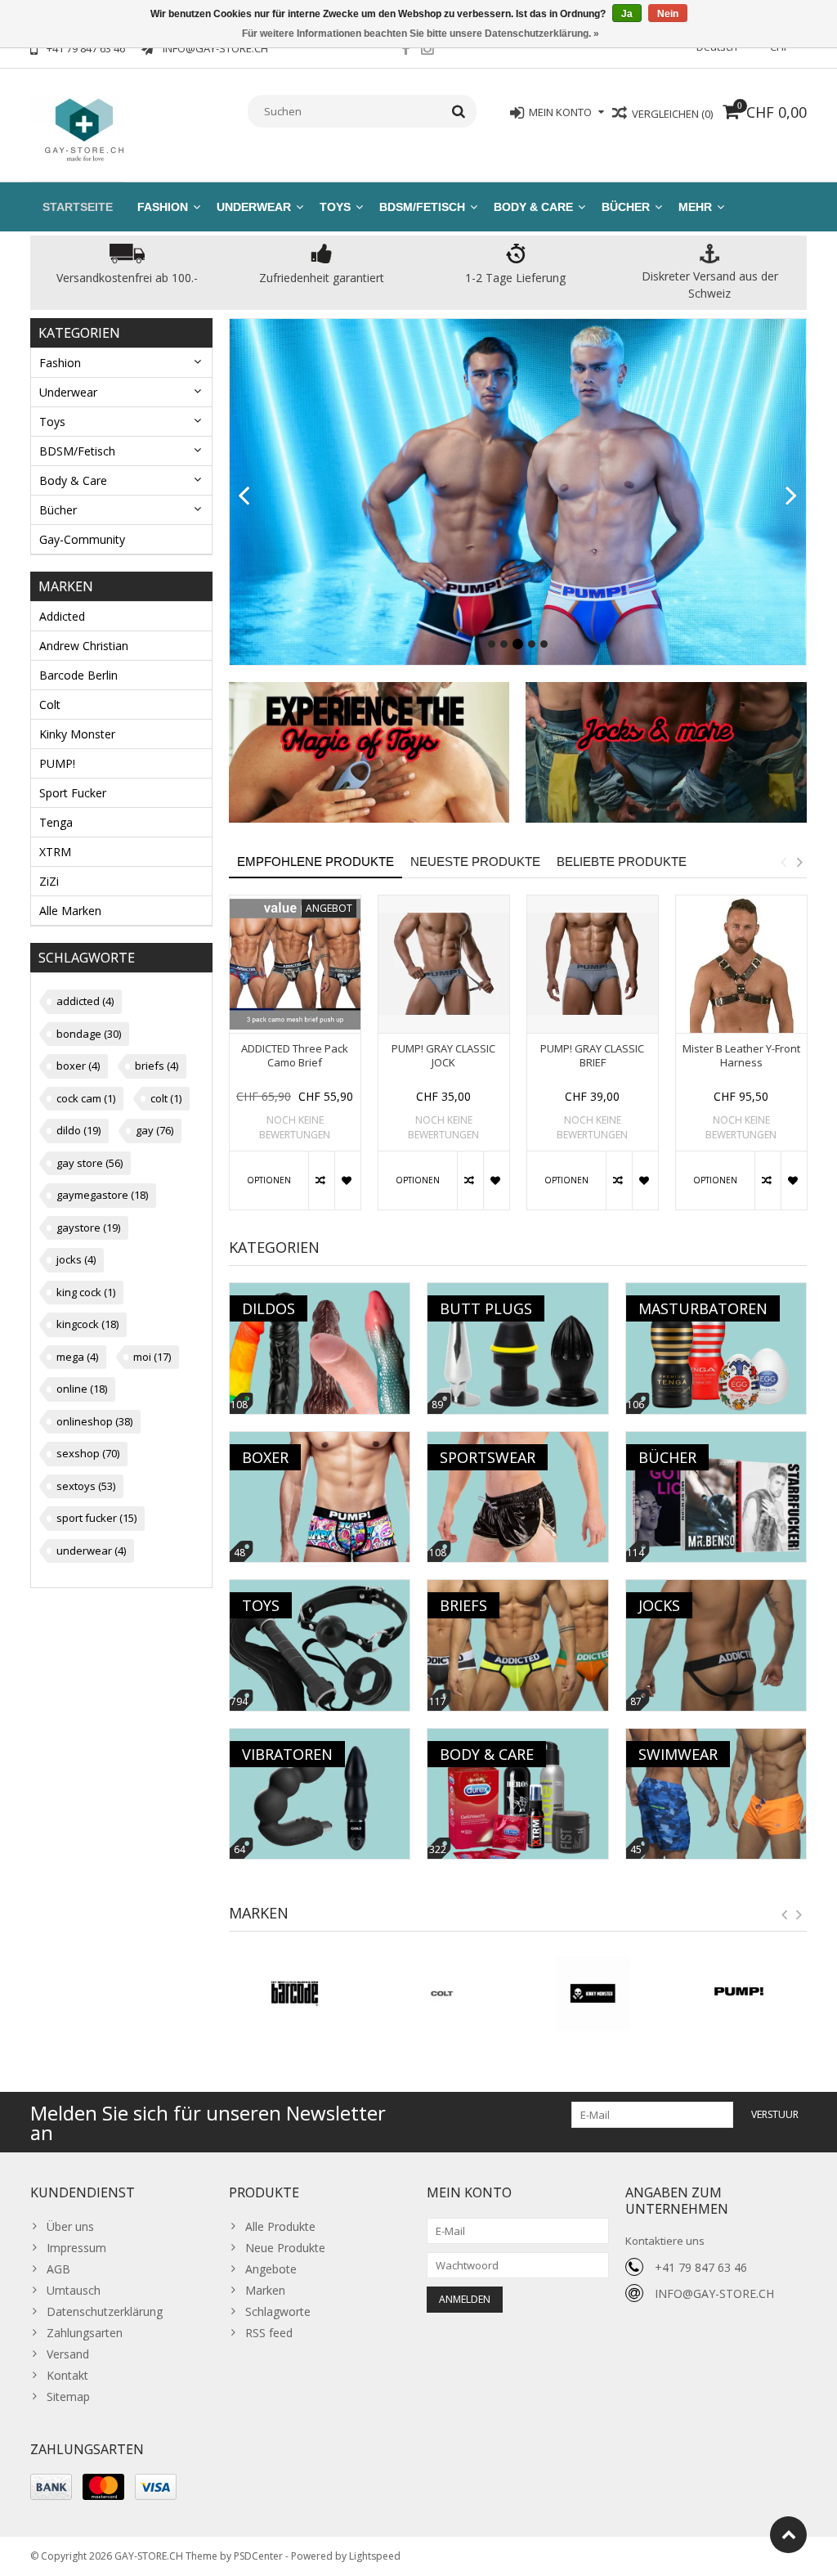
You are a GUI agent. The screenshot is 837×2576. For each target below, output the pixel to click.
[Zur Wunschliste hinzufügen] (347, 1180)
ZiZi (49, 881)
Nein (668, 14)
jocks (76, 1259)
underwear (91, 1551)
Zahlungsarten (85, 2333)
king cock (86, 1292)
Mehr (695, 207)
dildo (78, 1130)
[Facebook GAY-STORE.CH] (405, 51)
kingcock (87, 1324)
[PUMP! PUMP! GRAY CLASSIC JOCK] (444, 965)
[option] (295, 1061)
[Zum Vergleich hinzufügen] (321, 1180)
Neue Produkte (285, 2248)
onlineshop (94, 1421)
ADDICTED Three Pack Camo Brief (295, 1056)
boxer (78, 1066)
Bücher (626, 207)
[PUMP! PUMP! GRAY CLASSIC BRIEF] (593, 965)
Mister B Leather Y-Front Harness (741, 1056)
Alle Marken (70, 911)
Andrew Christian (84, 646)
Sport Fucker (73, 793)
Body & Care (533, 207)
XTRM (55, 852)
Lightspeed (375, 2556)
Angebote (271, 2269)
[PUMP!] (741, 1993)
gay (154, 1130)
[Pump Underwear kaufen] (518, 492)
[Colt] (443, 1993)
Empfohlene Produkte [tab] (316, 862)
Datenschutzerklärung (105, 2311)
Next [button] (799, 862)
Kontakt (67, 2375)
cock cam (86, 1098)
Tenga (56, 822)
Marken (265, 2290)
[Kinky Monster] (592, 1993)
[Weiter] (792, 496)
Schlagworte (278, 2311)
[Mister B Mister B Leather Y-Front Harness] (741, 965)
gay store (90, 1163)
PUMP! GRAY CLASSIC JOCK (443, 1056)
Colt (50, 705)
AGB (58, 2269)
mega (77, 1357)
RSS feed (269, 2333)
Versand (68, 2354)
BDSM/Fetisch (422, 207)
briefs (157, 1066)
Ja (627, 14)
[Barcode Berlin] (295, 1993)
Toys (335, 207)
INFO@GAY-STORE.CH (714, 2293)
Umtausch (74, 2290)
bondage (89, 1034)
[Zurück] (244, 496)
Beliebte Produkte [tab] (622, 862)
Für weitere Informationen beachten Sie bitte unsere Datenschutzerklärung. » (421, 34)
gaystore (88, 1227)
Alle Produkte (280, 2226)
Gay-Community (82, 539)
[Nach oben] (788, 2535)
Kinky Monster (77, 734)
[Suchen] (459, 111)
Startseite (78, 207)
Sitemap (68, 2396)
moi (152, 1357)
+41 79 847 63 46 (701, 2267)
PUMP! (57, 763)
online (82, 1389)
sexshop (88, 1453)
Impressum (76, 2248)
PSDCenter (258, 2556)
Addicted (62, 616)
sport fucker (96, 1518)
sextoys (86, 1486)
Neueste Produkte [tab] (475, 862)
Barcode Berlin (78, 675)
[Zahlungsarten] (51, 2487)
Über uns (70, 2226)
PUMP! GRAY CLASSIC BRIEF (592, 1056)
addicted (85, 1001)
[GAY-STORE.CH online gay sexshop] (83, 128)
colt (166, 1098)
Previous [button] (783, 862)
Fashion (163, 207)
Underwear (254, 207)
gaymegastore (102, 1195)
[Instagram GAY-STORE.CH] (427, 51)
